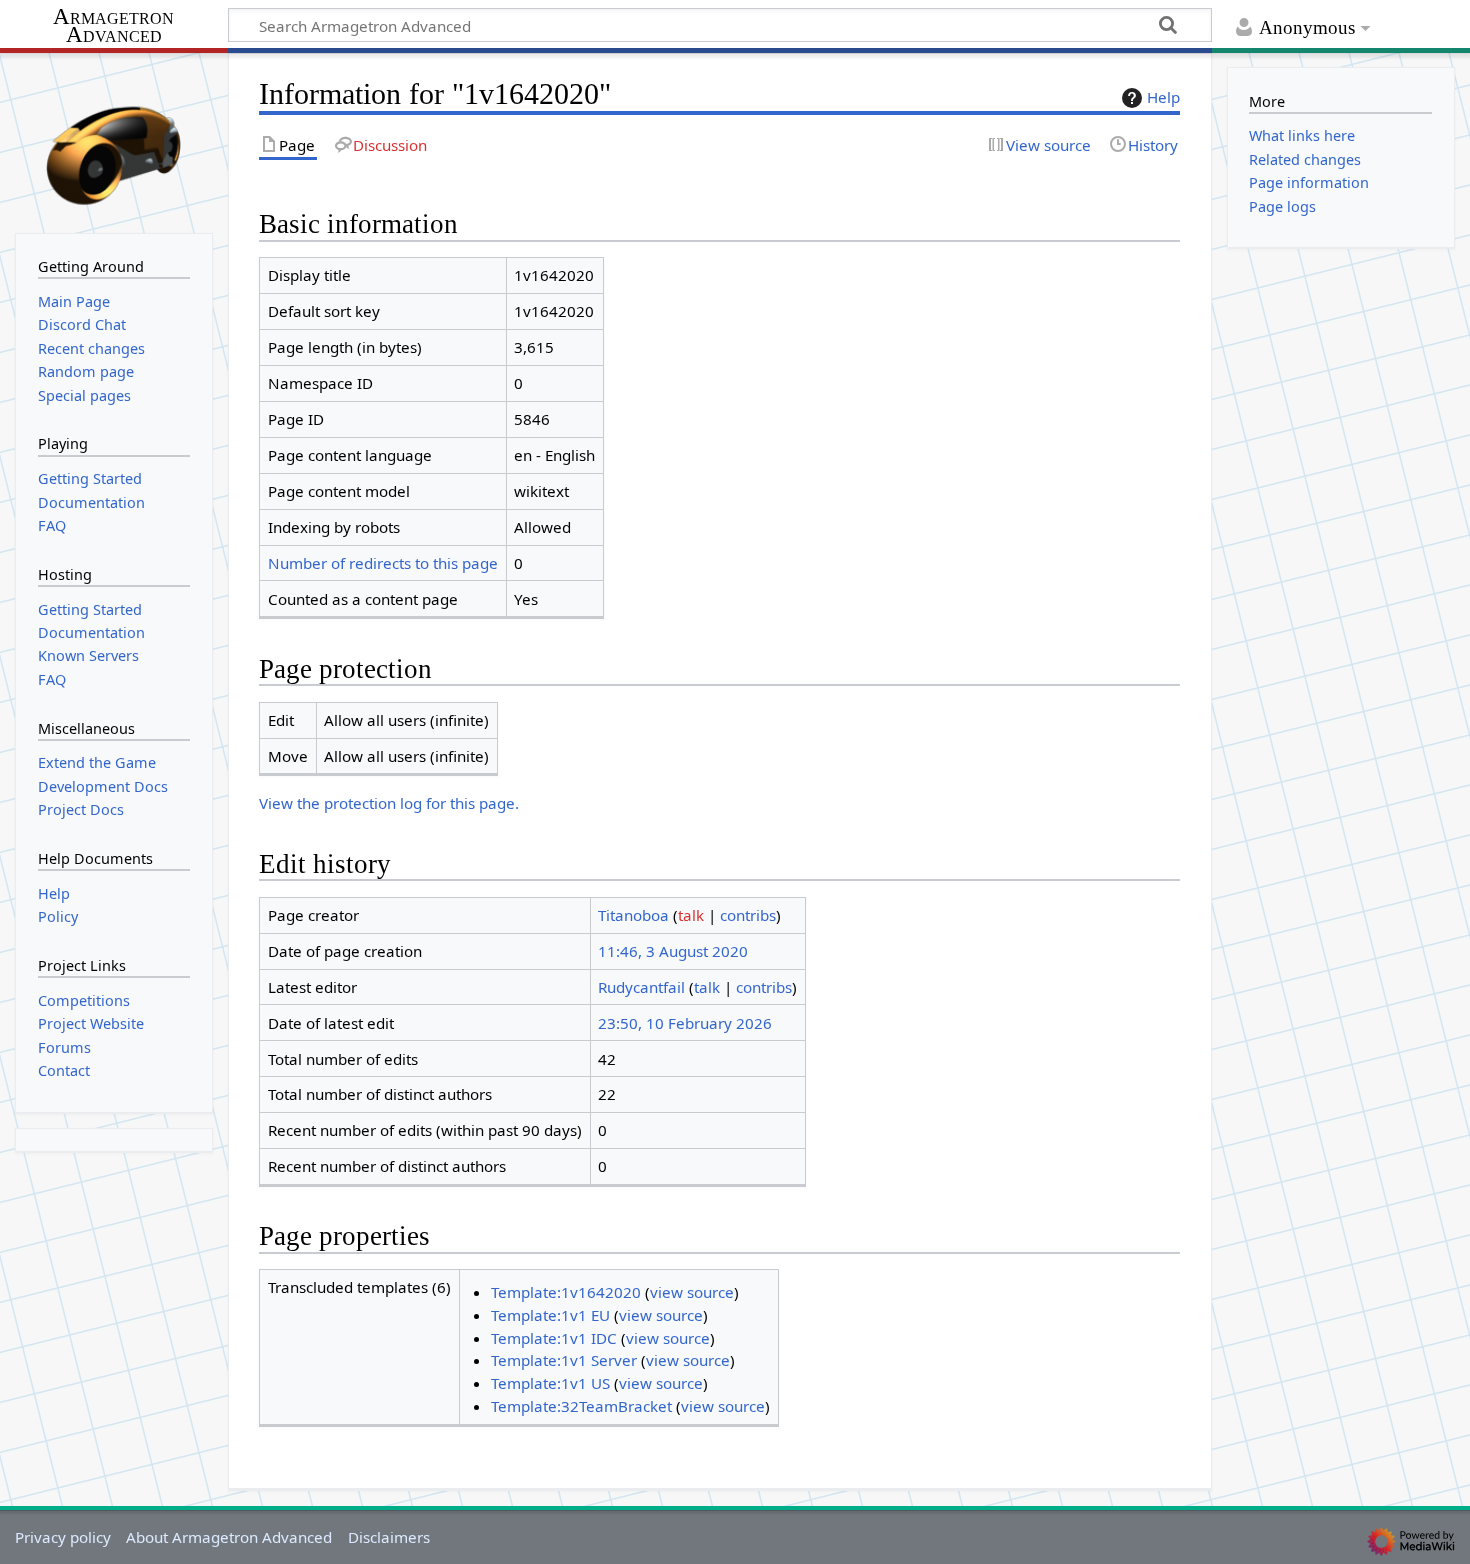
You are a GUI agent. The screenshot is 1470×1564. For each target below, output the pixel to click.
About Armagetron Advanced (229, 1537)
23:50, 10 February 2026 (685, 1023)
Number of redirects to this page (383, 563)
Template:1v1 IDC (554, 1338)
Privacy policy (63, 1537)
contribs (748, 915)
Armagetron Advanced (113, 26)
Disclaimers (389, 1537)
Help (1163, 97)
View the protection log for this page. (389, 803)
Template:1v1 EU (550, 1315)
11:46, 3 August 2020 (673, 951)
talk (691, 915)
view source (692, 1292)
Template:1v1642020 (566, 1292)
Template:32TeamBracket (581, 1406)
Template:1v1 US (550, 1383)
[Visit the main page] (114, 141)
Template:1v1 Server (564, 1360)
